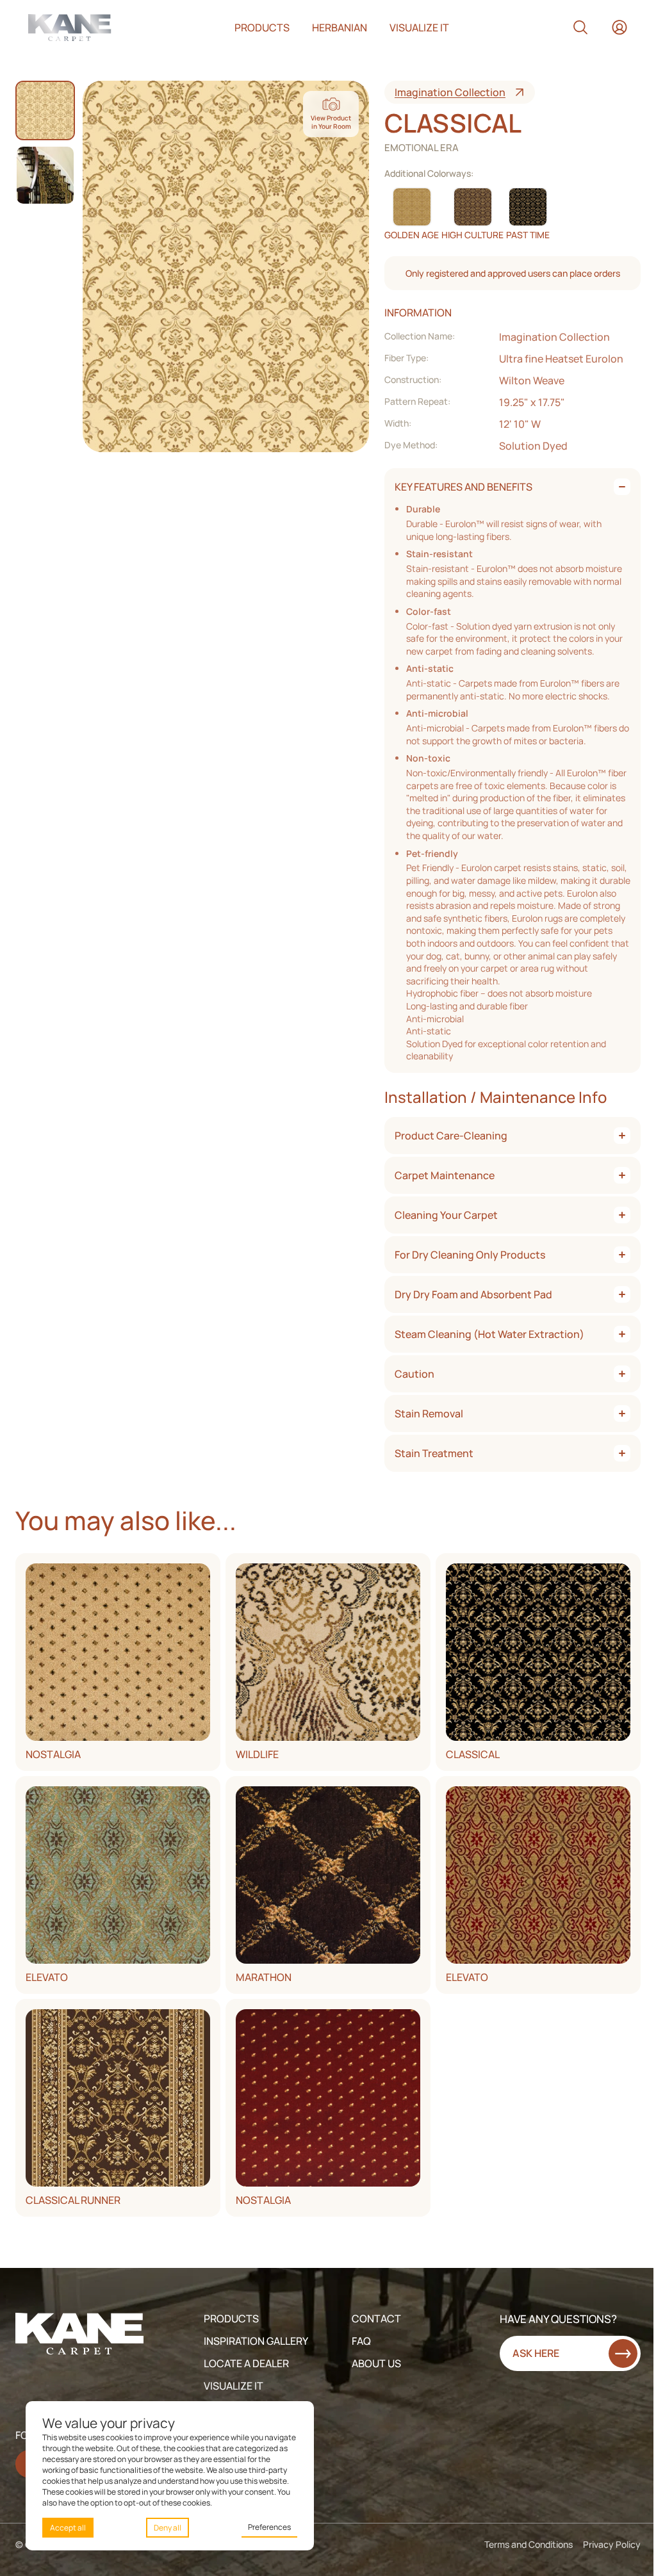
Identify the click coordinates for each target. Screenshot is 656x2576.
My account (619, 28)
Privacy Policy (612, 2544)
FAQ (361, 2341)
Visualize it (419, 28)
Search (580, 28)
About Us (376, 2363)
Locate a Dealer (246, 2363)
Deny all (168, 2528)
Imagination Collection (450, 92)
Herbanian (340, 28)
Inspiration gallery (256, 2341)
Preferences (269, 2527)
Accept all (68, 2528)
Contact (376, 2319)
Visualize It (234, 2386)
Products (262, 28)
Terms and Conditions (529, 2544)
